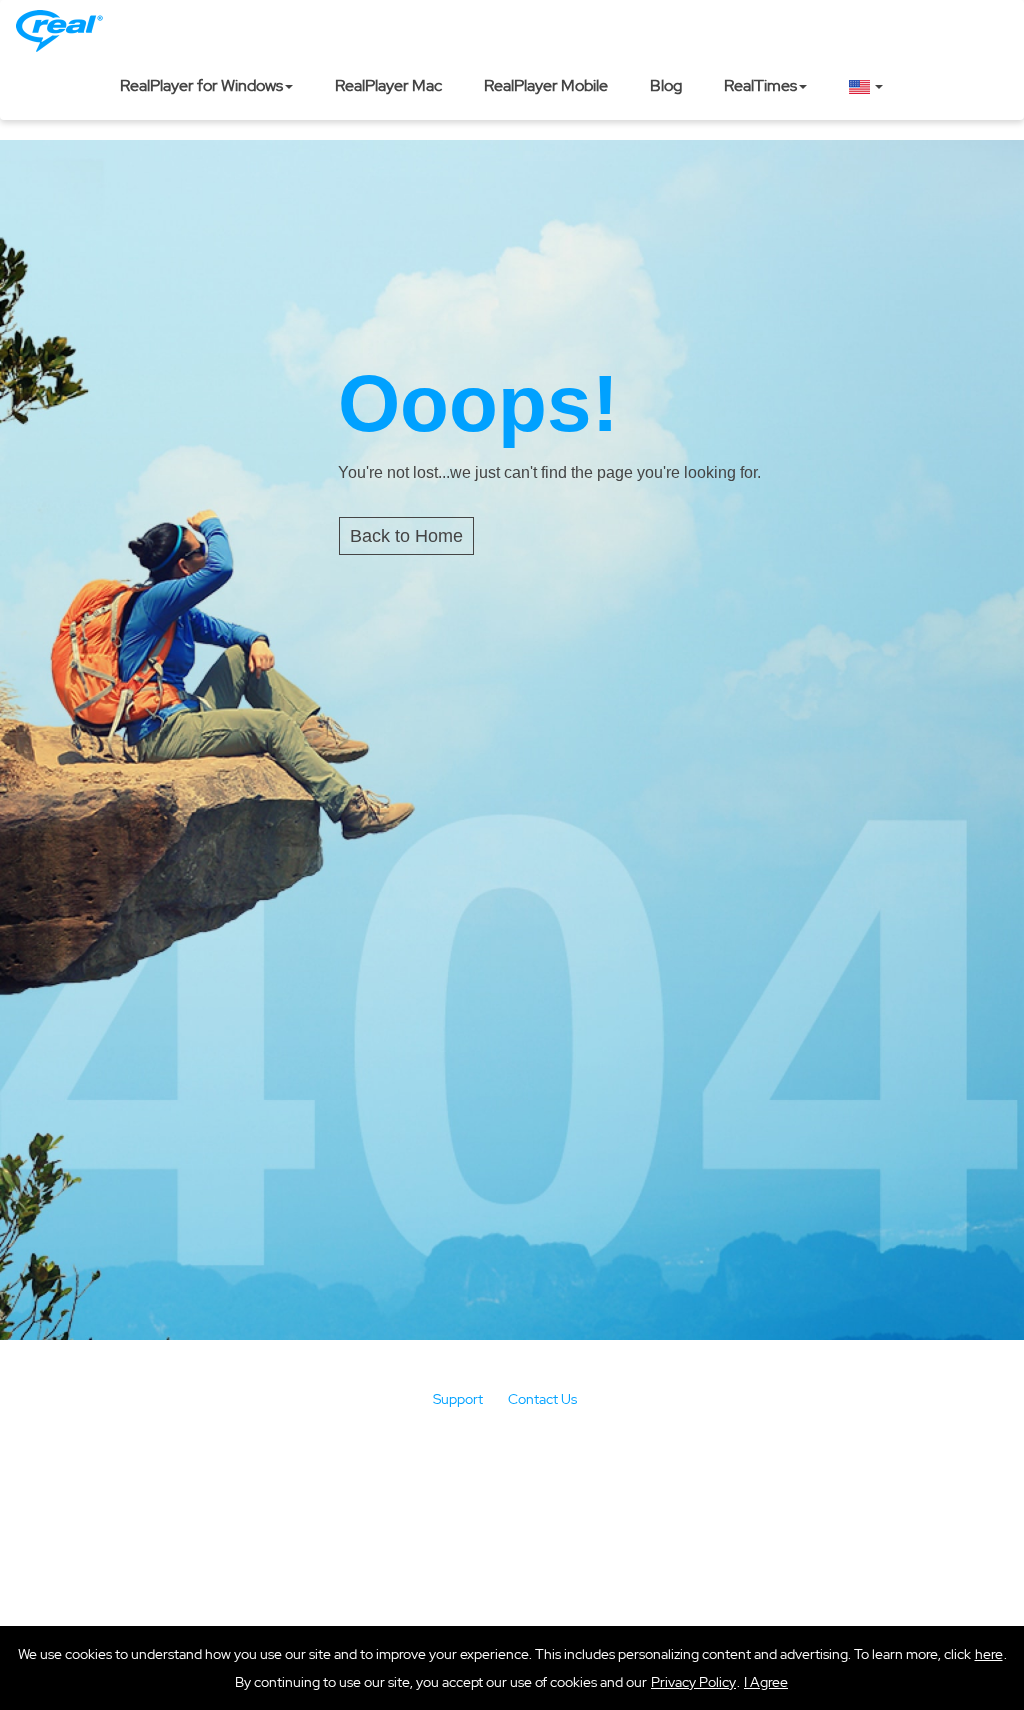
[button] (766, 1682)
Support (458, 1399)
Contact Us (542, 1399)
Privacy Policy (693, 1682)
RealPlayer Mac (388, 85)
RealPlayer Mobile (546, 85)
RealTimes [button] (760, 85)
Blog (666, 85)
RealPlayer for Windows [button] (201, 85)
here (989, 1654)
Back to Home (406, 536)
